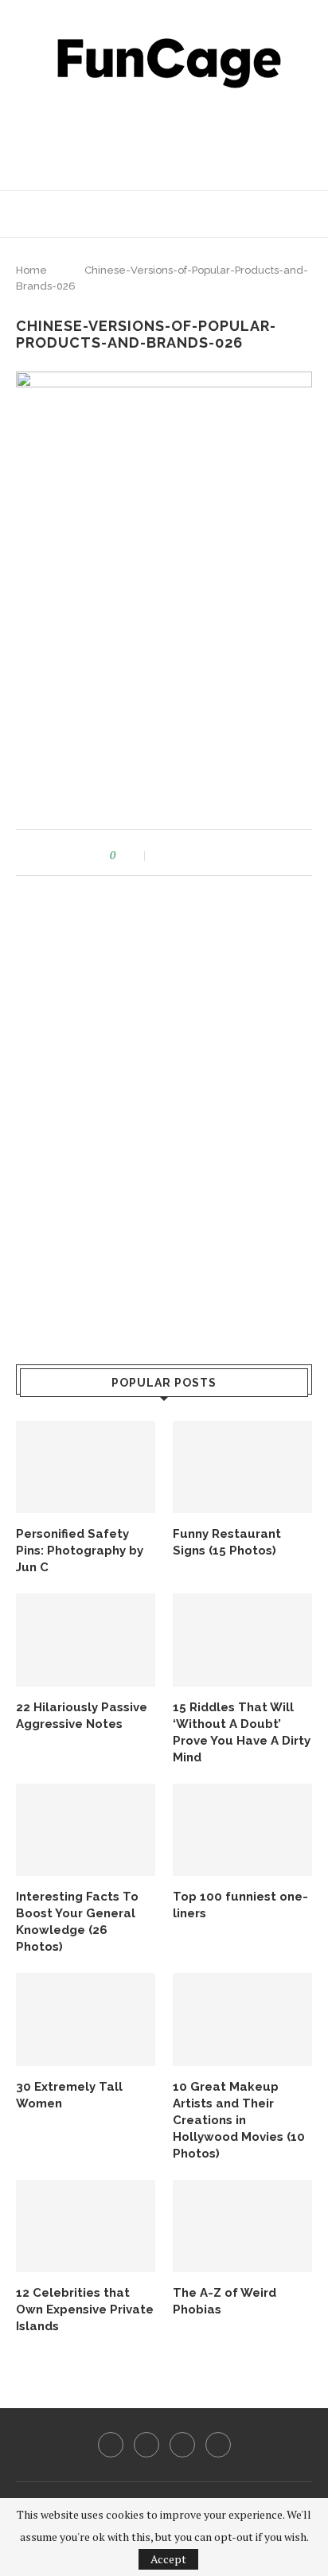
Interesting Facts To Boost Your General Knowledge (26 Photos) (77, 1922)
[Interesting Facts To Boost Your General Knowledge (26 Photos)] (86, 1830)
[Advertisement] (168, 135)
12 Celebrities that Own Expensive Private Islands (85, 2309)
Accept (168, 2559)
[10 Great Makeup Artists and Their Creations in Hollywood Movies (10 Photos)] (242, 2020)
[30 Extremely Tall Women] (86, 2020)
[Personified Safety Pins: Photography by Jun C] (86, 1467)
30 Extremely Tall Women (69, 2095)
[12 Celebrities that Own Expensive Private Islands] (86, 2226)
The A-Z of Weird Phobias (225, 2301)
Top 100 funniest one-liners (240, 1905)
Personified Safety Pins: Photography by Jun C (80, 1551)
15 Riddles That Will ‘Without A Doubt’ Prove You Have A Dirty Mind (242, 1732)
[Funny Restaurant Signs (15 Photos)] (242, 1467)
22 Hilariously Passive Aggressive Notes (82, 1716)
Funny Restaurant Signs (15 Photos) (227, 1542)
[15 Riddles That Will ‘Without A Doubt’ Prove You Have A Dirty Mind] (242, 1640)
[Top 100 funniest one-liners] (242, 1830)
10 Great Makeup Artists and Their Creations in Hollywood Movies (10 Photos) (239, 2120)
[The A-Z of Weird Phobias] (242, 2226)
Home (31, 270)
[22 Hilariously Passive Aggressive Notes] (86, 1640)
